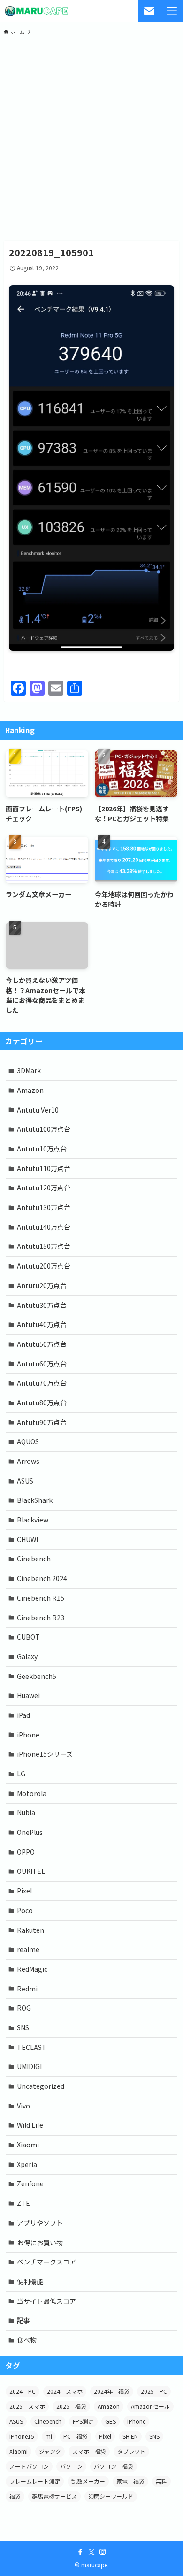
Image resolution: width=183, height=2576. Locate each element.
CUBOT (28, 1637)
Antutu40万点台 (42, 1324)
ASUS (25, 1481)
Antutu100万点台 (44, 1129)
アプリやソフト (40, 2223)
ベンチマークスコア (46, 2262)
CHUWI (27, 1539)
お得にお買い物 (40, 2242)
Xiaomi (28, 2145)
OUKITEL (31, 1871)
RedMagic (32, 1969)
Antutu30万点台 (42, 1305)
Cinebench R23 (41, 1618)
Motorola (32, 1793)
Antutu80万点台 (42, 1403)
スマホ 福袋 (89, 2451)
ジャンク (50, 2451)
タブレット (131, 2451)
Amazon (30, 1090)
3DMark (29, 1070)
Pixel (24, 1891)
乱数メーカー (88, 2481)
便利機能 (30, 2281)
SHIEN (130, 2436)
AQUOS (28, 1441)
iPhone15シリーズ (45, 1754)
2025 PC (154, 2391)
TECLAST (32, 2047)
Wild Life (30, 2125)
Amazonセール (150, 2406)
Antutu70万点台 (42, 1383)
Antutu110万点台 (44, 1168)
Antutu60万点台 (42, 1364)
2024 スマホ (65, 2391)
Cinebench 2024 (42, 1578)
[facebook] (80, 2552)
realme (28, 1949)
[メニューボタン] (172, 11)
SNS (23, 2027)
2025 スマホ (27, 2406)
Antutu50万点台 (42, 1344)
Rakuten (30, 1930)
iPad (23, 1715)
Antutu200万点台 (44, 1266)
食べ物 (27, 2340)
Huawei (28, 1695)
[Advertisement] (91, 137)
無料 (161, 2481)
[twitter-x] (91, 2552)
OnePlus (30, 1832)
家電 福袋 (130, 2481)
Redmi (27, 1989)
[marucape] (37, 11)
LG (21, 1774)
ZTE (23, 2203)
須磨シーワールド (111, 2496)
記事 (23, 2320)
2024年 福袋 (112, 2391)
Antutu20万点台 (42, 1285)
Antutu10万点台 (42, 1149)
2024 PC (23, 2391)
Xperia (27, 2164)
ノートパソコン (29, 2466)
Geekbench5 (37, 1676)
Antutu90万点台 (42, 1422)
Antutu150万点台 (44, 1246)
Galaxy (27, 1656)
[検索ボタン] (149, 11)
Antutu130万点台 (44, 1207)
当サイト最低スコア (46, 2301)
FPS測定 (83, 2421)
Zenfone (30, 2183)
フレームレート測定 (35, 2481)
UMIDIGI (29, 2066)
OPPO (26, 1852)
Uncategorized (41, 2086)
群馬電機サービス (54, 2496)
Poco (25, 1910)
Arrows (28, 1461)
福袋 (15, 2496)
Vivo (23, 2106)
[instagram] (103, 2552)
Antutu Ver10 (38, 1110)
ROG (24, 2008)
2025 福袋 (71, 2406)
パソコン (71, 2466)
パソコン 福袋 (114, 2466)
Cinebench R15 (41, 1598)
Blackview (33, 1520)
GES (111, 2421)
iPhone (28, 1735)
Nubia (26, 1812)
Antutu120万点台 (44, 1188)
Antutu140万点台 (44, 1227)
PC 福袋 (76, 2436)
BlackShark (35, 1500)
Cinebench (34, 1559)
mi (49, 2436)
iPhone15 (22, 2436)
